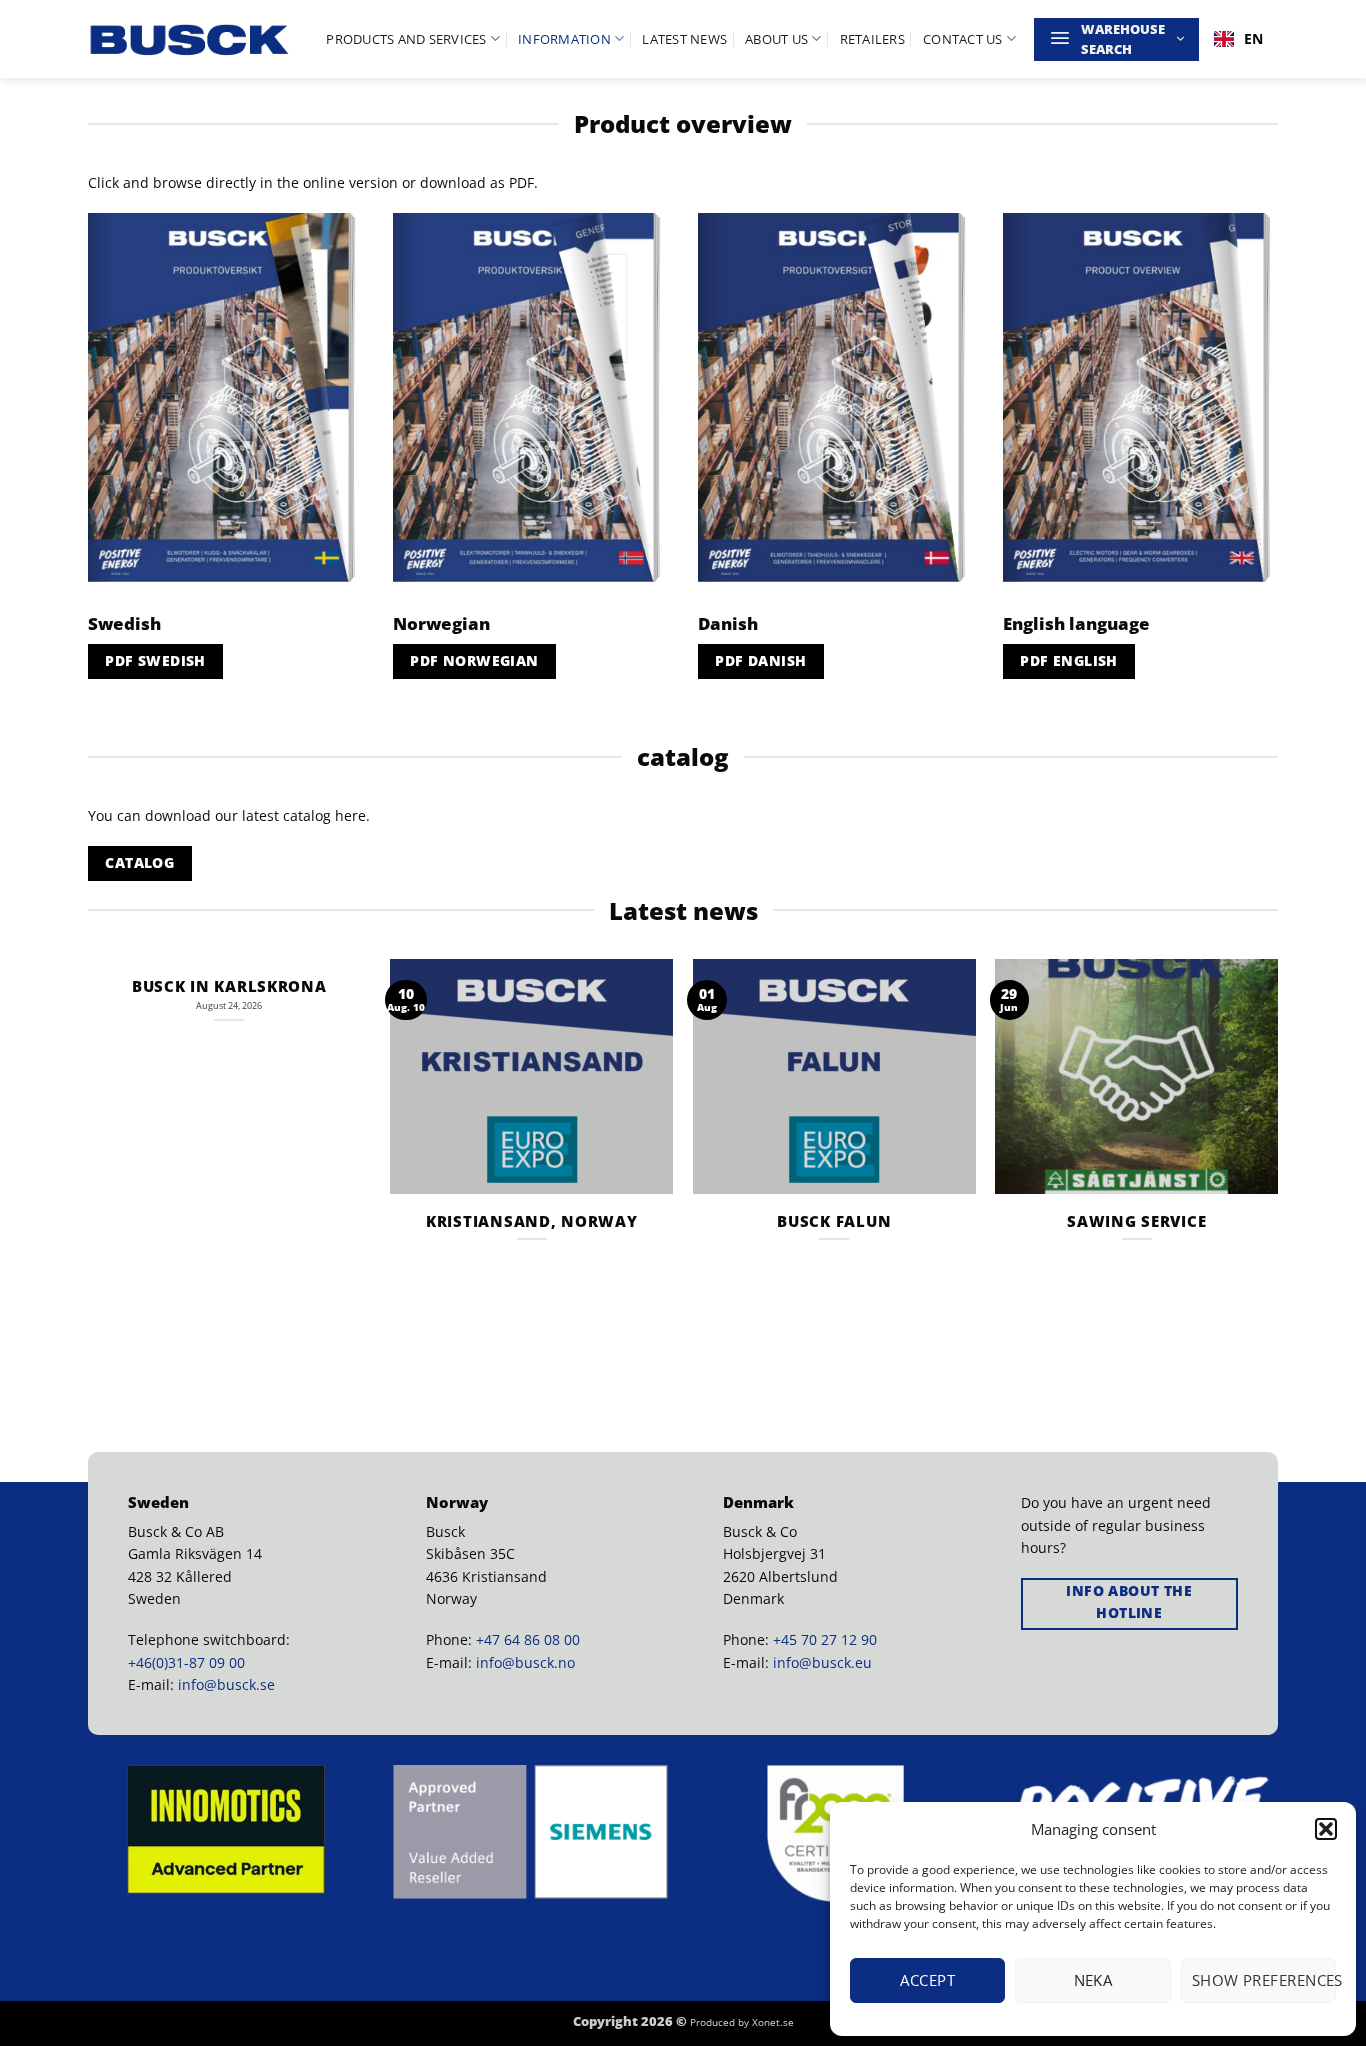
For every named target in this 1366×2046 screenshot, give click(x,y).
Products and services (406, 39)
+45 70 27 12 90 (825, 1639)
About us (776, 39)
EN (1253, 38)
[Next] (1277, 1148)
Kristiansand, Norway (532, 1221)
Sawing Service (1136, 1221)
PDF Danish (760, 660)
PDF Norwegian (474, 660)
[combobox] (1238, 39)
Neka (1093, 1980)
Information (564, 39)
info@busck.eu (822, 1662)
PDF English (1069, 660)
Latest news (684, 39)
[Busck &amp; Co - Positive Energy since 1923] (190, 39)
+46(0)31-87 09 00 (186, 1662)
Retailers (872, 39)
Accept (927, 1980)
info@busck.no (525, 1662)
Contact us (963, 39)
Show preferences (1264, 1980)
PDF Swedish (155, 660)
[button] (1326, 1829)
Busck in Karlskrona (229, 986)
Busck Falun (834, 1221)
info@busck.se (226, 1684)
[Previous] (89, 1148)
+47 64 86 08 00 (528, 1639)
